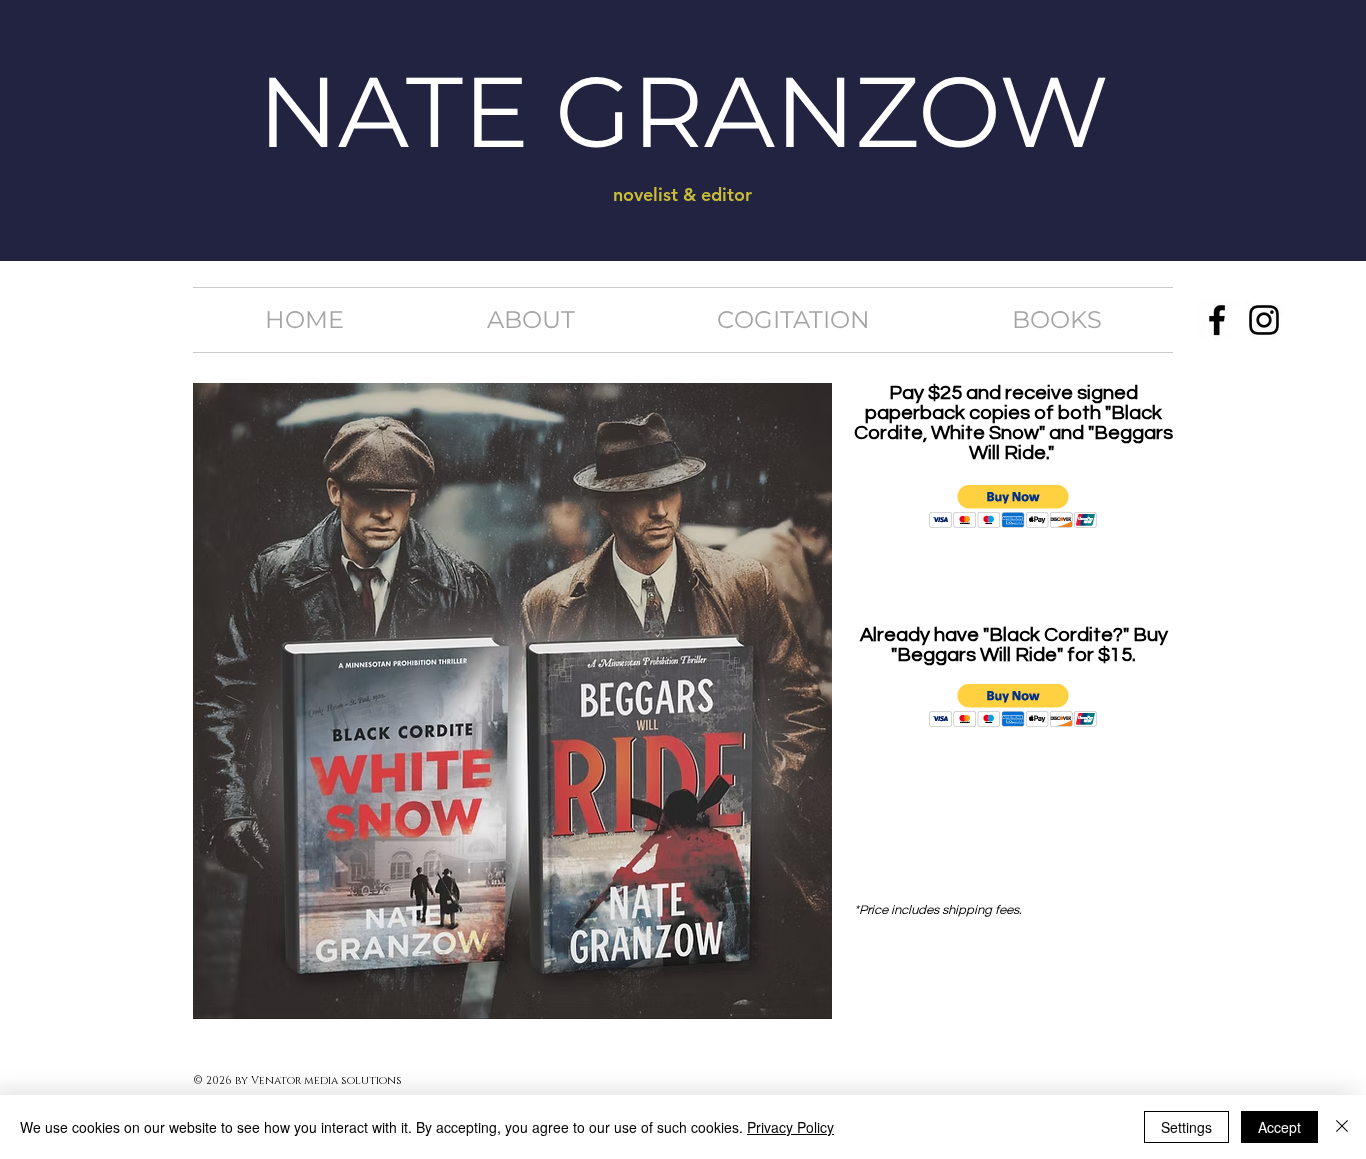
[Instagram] (1264, 320)
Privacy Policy (790, 1127)
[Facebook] (1217, 320)
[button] (1013, 506)
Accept (1279, 1127)
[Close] (1342, 1127)
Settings (1186, 1127)
